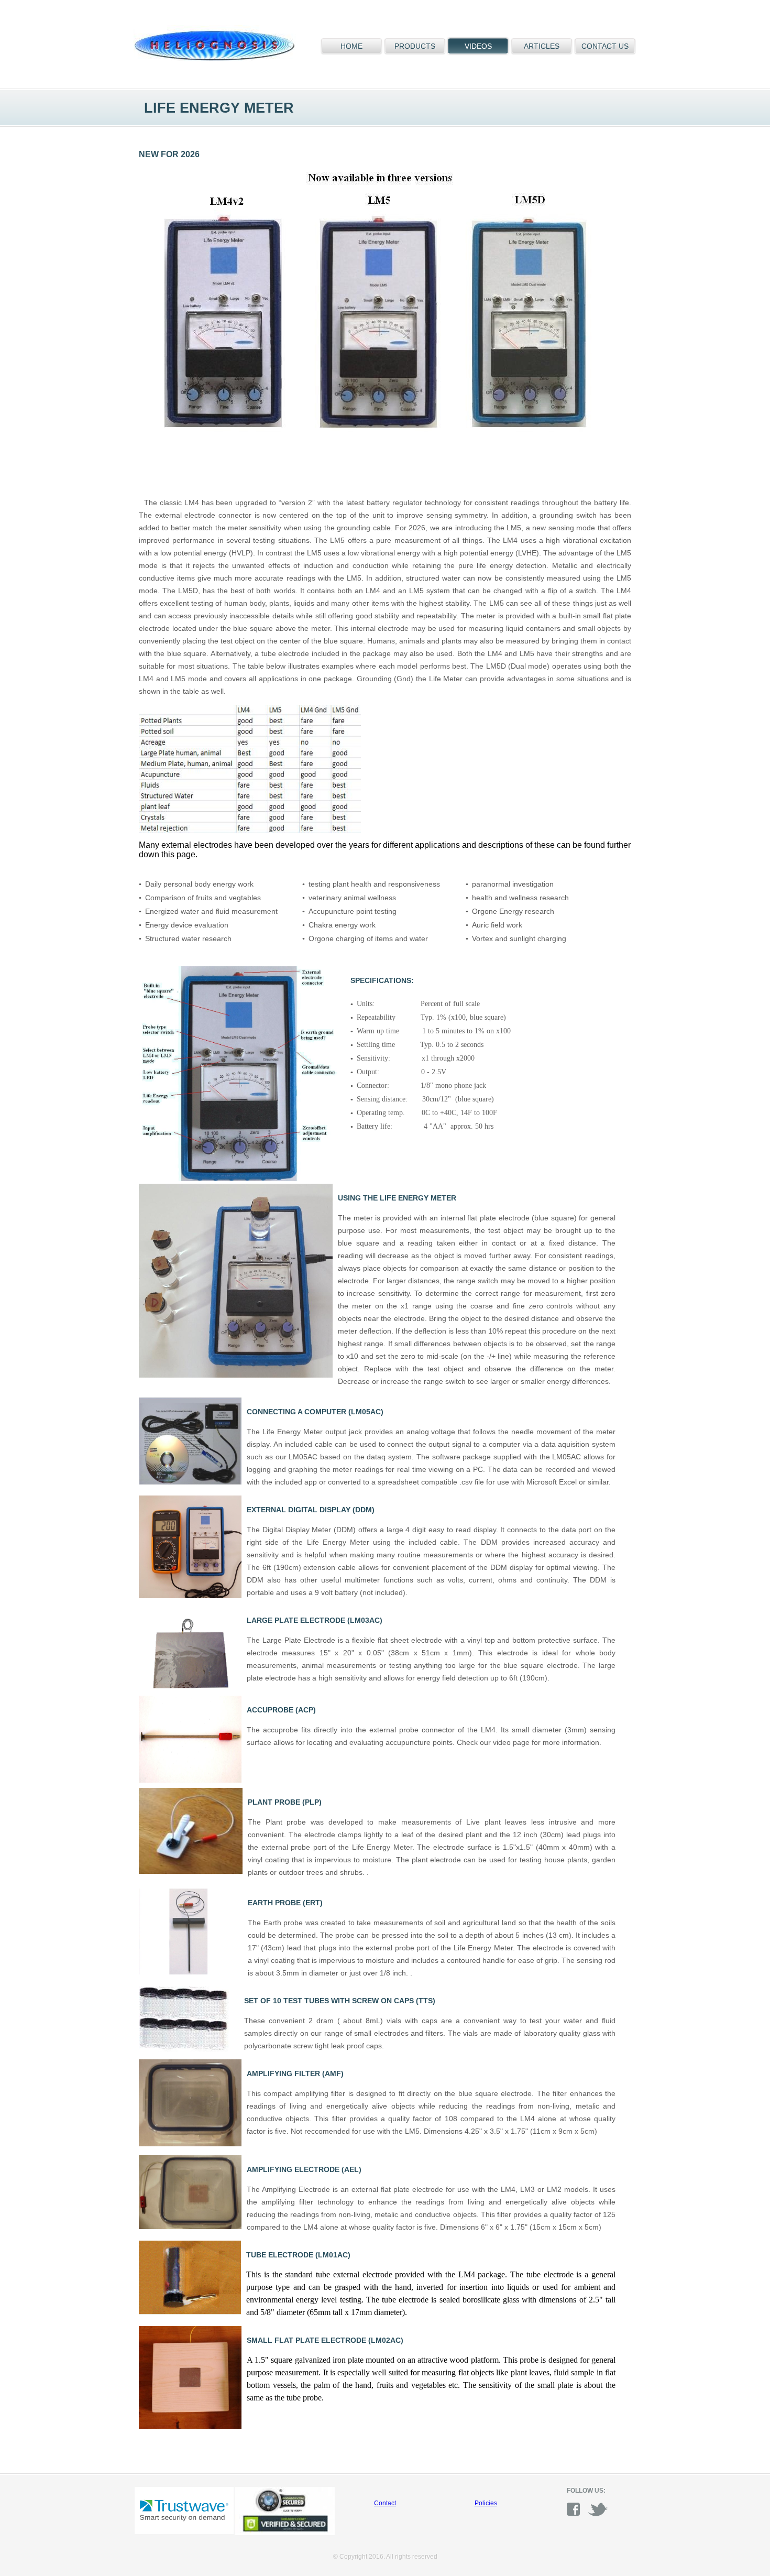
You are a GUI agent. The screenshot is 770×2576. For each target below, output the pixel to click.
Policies (486, 2503)
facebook (577, 2509)
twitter (598, 2509)
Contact (385, 2503)
